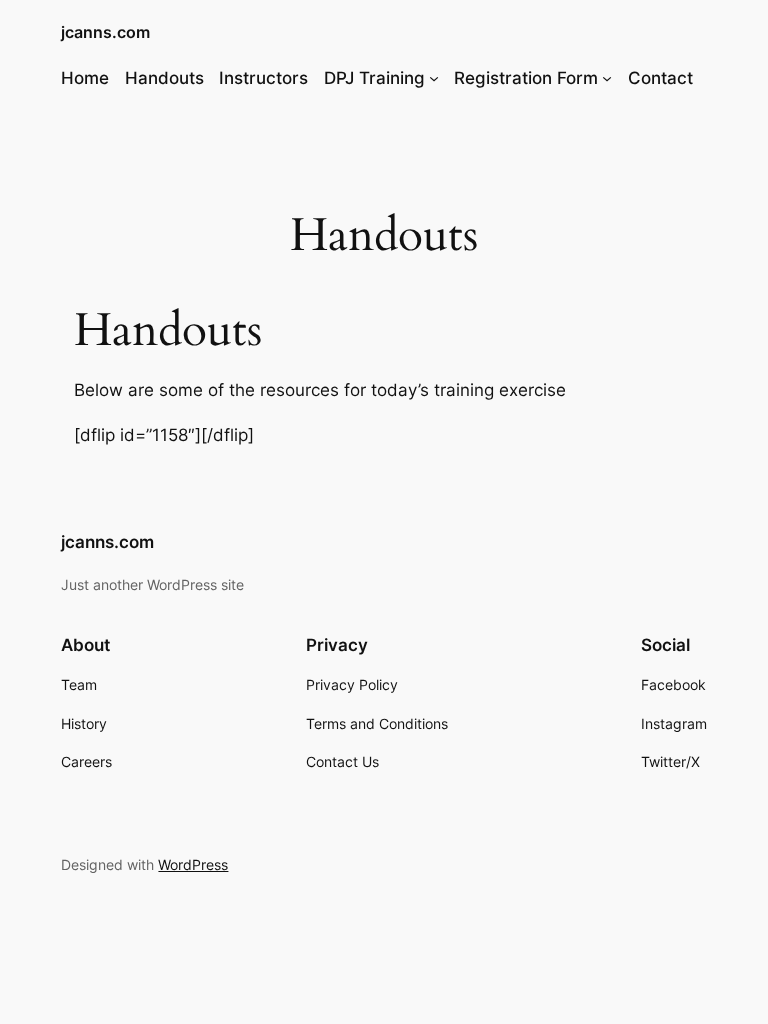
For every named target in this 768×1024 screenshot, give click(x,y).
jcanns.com (105, 32)
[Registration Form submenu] (607, 78)
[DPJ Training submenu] (434, 78)
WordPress (193, 864)
